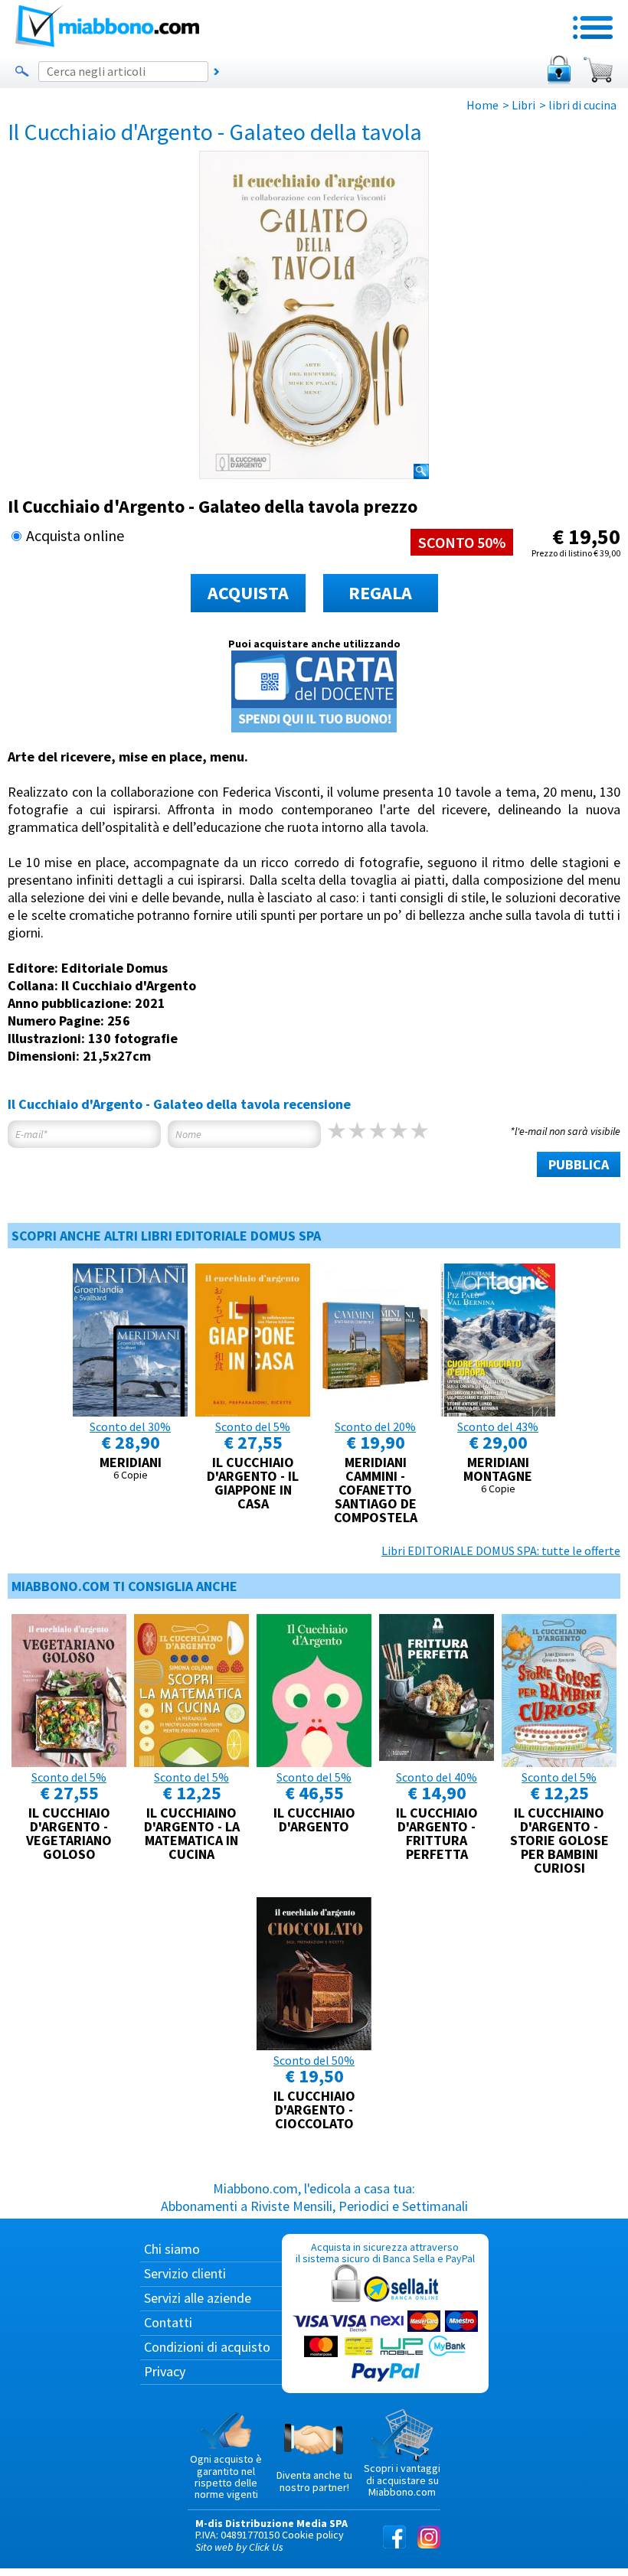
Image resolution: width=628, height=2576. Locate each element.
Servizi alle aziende (198, 2298)
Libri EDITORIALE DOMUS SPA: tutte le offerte (501, 1550)
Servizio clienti (185, 2273)
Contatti (168, 2322)
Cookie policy (313, 2535)
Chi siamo (172, 2249)
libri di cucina (582, 105)
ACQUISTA (248, 593)
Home (482, 105)
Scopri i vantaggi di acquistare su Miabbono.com (402, 2480)
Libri (523, 105)
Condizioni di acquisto (207, 2347)
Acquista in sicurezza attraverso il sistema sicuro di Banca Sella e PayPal (385, 2253)
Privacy (165, 2371)
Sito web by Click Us (239, 2547)
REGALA (380, 593)
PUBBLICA (579, 1164)
